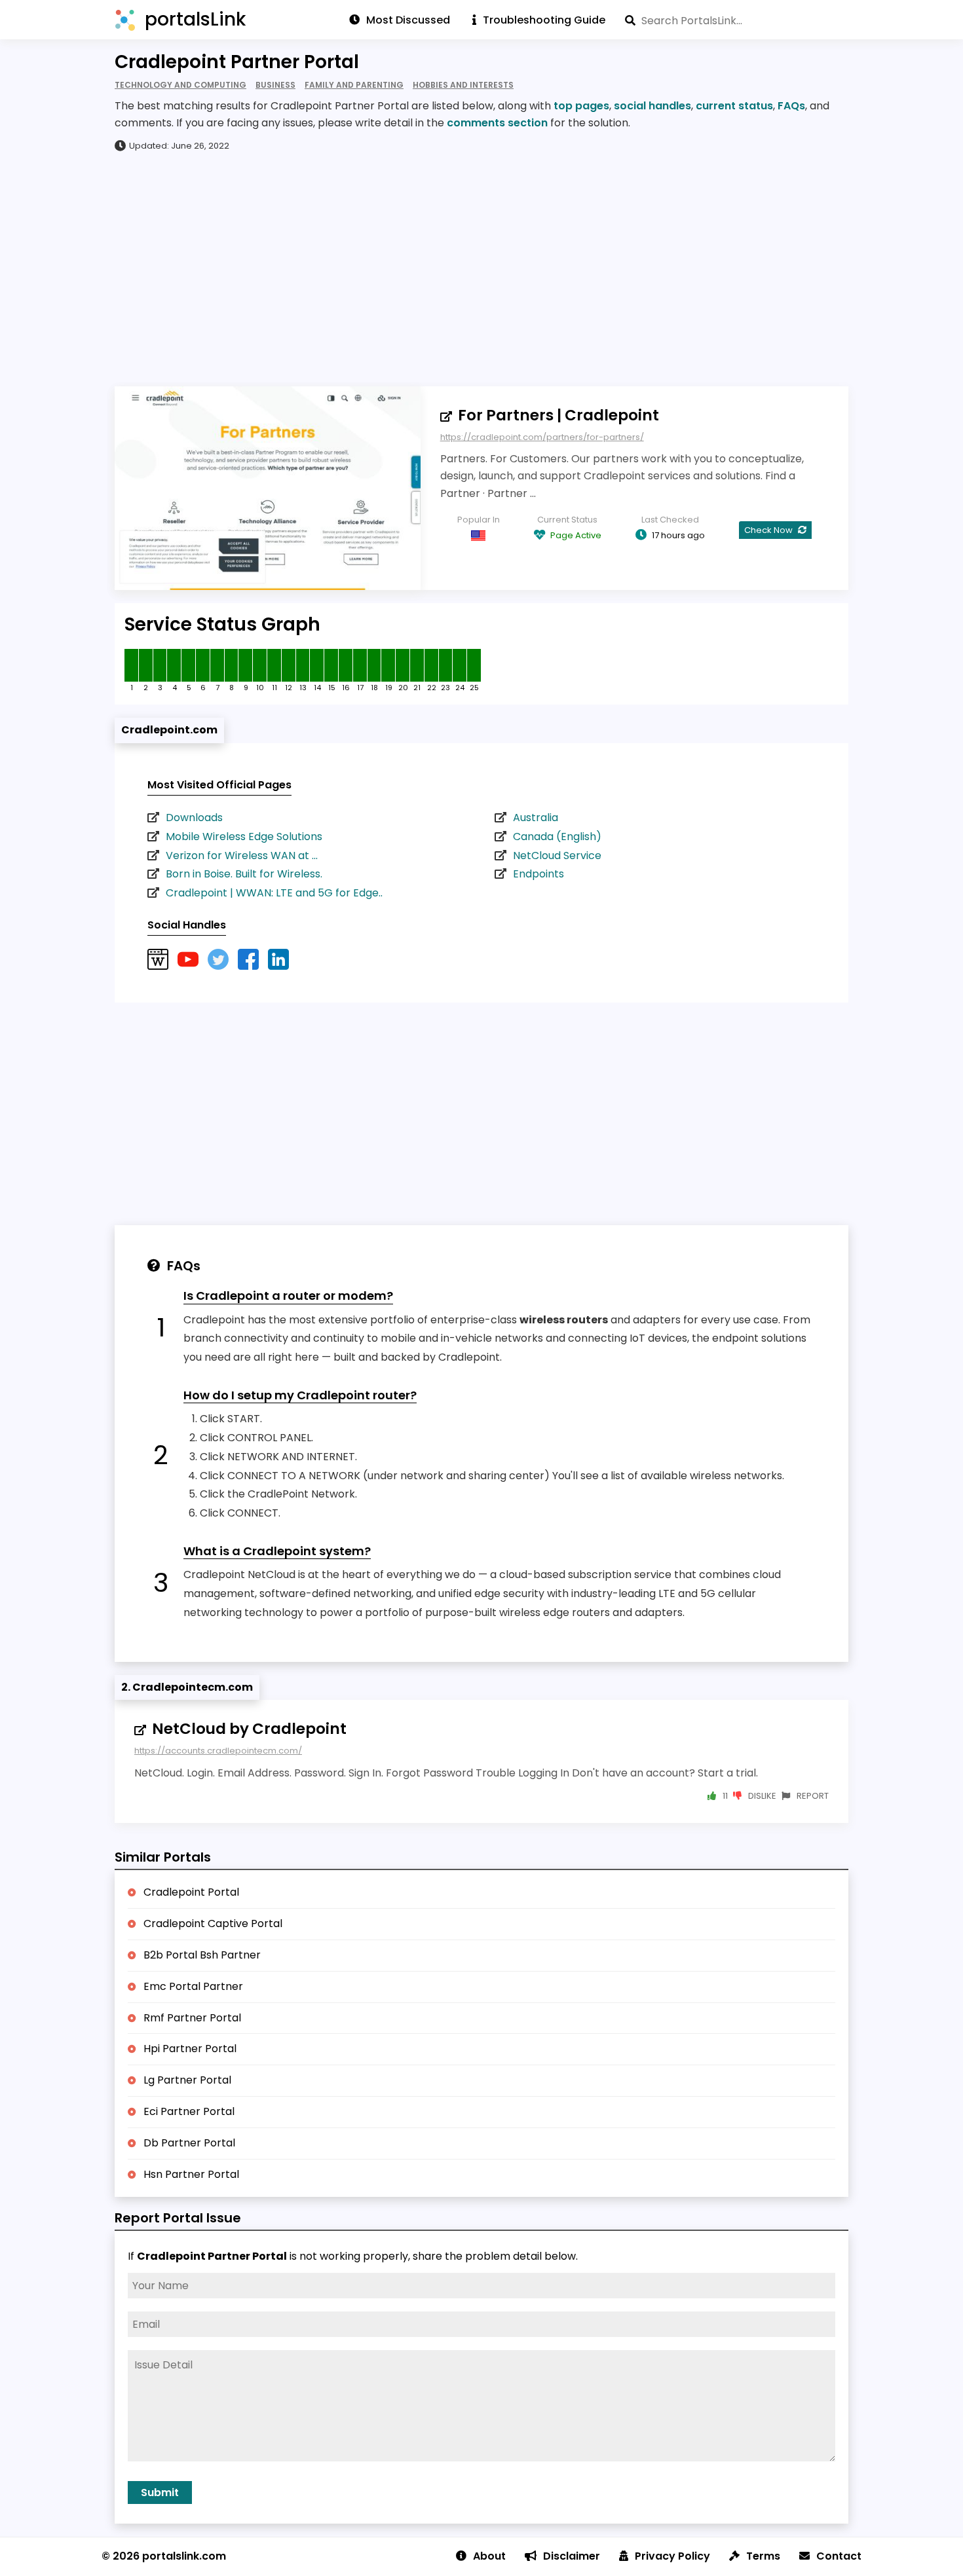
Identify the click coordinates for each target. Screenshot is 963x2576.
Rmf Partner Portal (192, 2018)
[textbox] (737, 20)
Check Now (769, 530)
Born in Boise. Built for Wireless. (244, 874)
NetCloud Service (557, 856)
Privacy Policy (672, 2556)
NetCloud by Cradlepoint (249, 1729)
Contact (839, 2556)
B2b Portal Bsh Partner (202, 1955)
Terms (763, 2556)
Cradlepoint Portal (191, 1892)
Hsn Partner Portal (191, 2174)
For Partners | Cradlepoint (558, 415)
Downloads (194, 818)
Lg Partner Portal (187, 2080)
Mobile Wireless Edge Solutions (244, 837)
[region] (481, 268)
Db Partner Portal (189, 2143)
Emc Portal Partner (193, 1986)
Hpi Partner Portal (190, 2049)
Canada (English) (557, 837)
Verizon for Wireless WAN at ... (242, 856)
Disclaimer (572, 2556)
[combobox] (737, 20)
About (489, 2556)
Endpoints (538, 874)
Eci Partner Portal (189, 2111)
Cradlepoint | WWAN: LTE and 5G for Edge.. (274, 893)
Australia (536, 818)
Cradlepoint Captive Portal (213, 1923)
